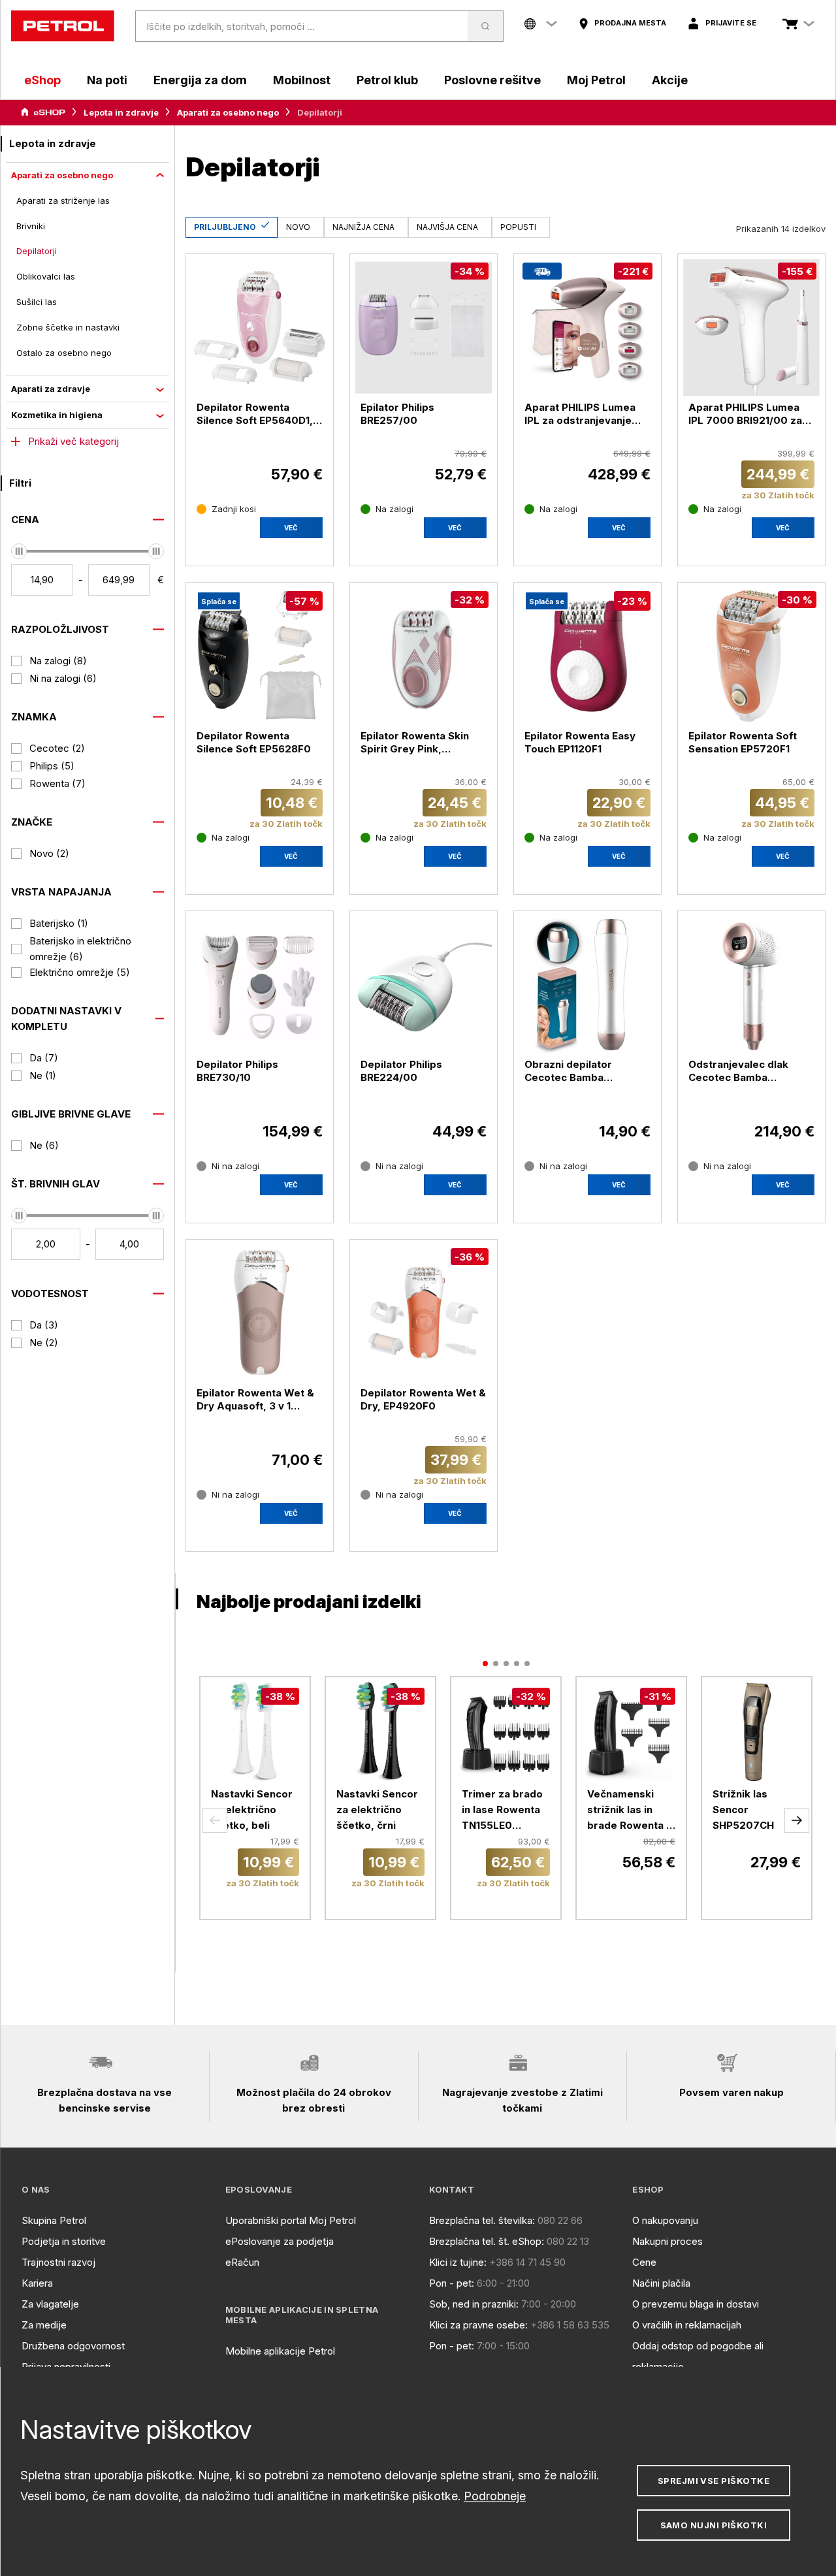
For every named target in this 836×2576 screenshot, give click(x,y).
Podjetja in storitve (64, 2241)
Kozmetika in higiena (57, 415)
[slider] (19, 551)
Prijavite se (731, 23)
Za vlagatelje (50, 2304)
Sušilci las (37, 302)
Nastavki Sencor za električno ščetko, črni (377, 1810)
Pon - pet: (452, 2283)
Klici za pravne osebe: (478, 2325)
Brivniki (31, 226)
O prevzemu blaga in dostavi (696, 2304)
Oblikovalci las (46, 276)
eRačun (242, 2262)
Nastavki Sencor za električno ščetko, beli (252, 1810)
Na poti (107, 80)
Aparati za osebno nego (228, 112)
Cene (644, 2262)
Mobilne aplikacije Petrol (280, 2351)
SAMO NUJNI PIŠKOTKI (714, 2525)
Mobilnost (302, 80)
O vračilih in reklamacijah (687, 2325)
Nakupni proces (667, 2241)
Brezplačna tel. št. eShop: (487, 2241)
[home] (63, 26)
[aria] (43, 112)
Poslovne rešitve (492, 80)
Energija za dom (200, 80)
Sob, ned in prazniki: (474, 2304)
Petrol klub (387, 80)
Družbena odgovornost (73, 2346)
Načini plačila (661, 2283)
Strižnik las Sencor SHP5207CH (743, 1810)
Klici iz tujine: (458, 2262)
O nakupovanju (665, 2220)
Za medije (44, 2325)
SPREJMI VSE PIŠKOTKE (714, 2481)
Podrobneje (495, 2496)
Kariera (37, 2283)
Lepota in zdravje (121, 112)
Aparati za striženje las (63, 201)
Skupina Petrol (54, 2220)
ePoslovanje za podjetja (280, 2241)
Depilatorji (37, 251)
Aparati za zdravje (51, 389)
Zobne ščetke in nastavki (68, 327)
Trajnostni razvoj (58, 2262)
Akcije (670, 80)
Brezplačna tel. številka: (482, 2220)
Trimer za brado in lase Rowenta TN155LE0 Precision (502, 1811)
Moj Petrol (596, 80)
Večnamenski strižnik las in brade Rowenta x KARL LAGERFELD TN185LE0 (631, 1811)
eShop (42, 80)
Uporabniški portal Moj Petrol (291, 2220)
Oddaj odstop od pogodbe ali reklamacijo (698, 2356)
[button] (215, 1820)
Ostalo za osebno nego (64, 353)
